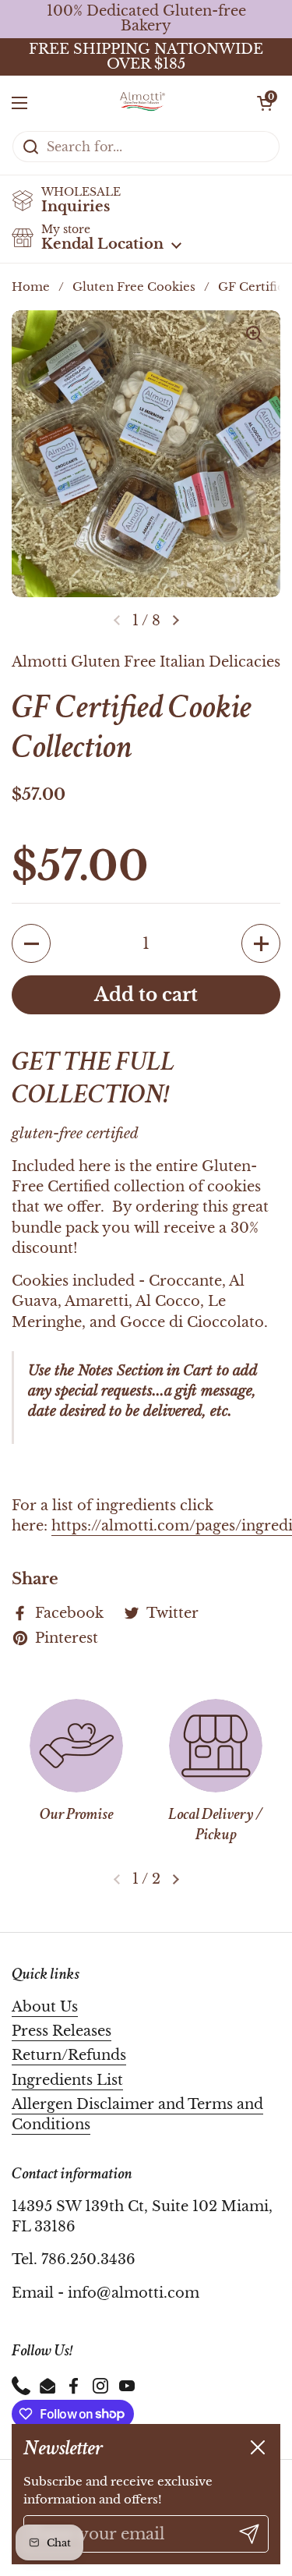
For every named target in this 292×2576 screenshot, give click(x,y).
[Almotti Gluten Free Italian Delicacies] (142, 103)
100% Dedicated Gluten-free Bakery (146, 19)
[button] (265, 103)
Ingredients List (67, 2080)
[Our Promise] (76, 1746)
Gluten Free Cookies (134, 287)
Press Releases (62, 2031)
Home (31, 287)
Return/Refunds (69, 2055)
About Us (45, 2007)
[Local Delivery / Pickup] (216, 1746)
